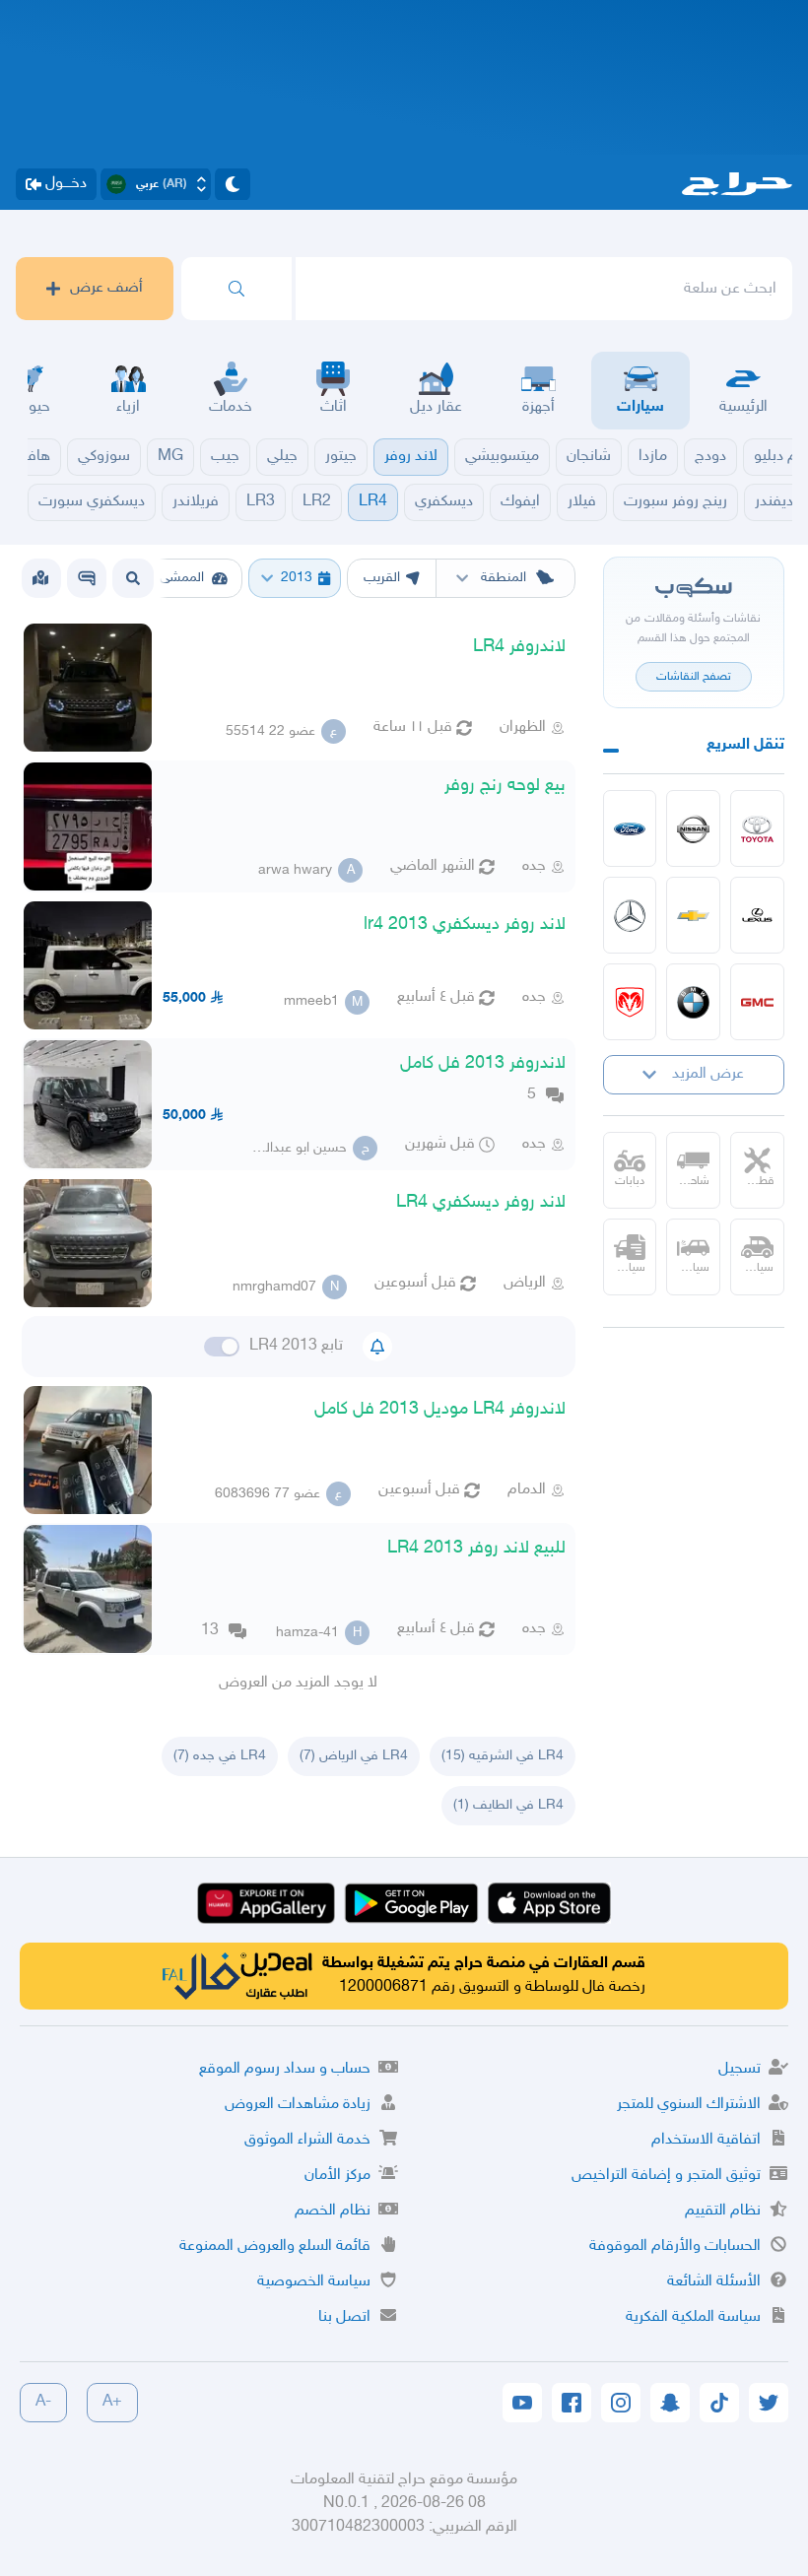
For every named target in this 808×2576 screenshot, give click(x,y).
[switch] (222, 1347)
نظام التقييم (723, 2211)
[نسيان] (693, 828)
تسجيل (740, 2069)
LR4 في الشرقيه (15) (503, 1756)
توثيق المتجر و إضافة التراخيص (666, 2176)
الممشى (182, 578)
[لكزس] (757, 915)
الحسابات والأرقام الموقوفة (675, 2246)
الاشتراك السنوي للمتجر (689, 2105)
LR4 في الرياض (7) (354, 1756)
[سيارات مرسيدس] (630, 915)
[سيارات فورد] (630, 828)
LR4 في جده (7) (220, 1756)
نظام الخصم (333, 2211)
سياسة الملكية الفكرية (693, 2317)
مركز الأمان (337, 2176)
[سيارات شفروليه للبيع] (693, 915)
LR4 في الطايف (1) (508, 1805)
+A (112, 2402)
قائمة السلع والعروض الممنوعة (275, 2246)
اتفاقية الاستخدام (706, 2140)
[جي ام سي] (757, 1002)
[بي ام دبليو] (693, 1002)
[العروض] (40, 578)
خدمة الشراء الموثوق (307, 2140)
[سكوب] (87, 578)
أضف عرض (106, 288)
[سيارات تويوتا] (757, 828)
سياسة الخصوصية (314, 2282)
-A (43, 2402)
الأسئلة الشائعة (714, 2282)
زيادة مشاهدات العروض (298, 2105)
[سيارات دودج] (630, 1002)
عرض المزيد (708, 1074)
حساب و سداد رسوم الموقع (285, 2069)
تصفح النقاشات (694, 677)
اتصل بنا (344, 2317)
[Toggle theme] (233, 184)
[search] (236, 289)
